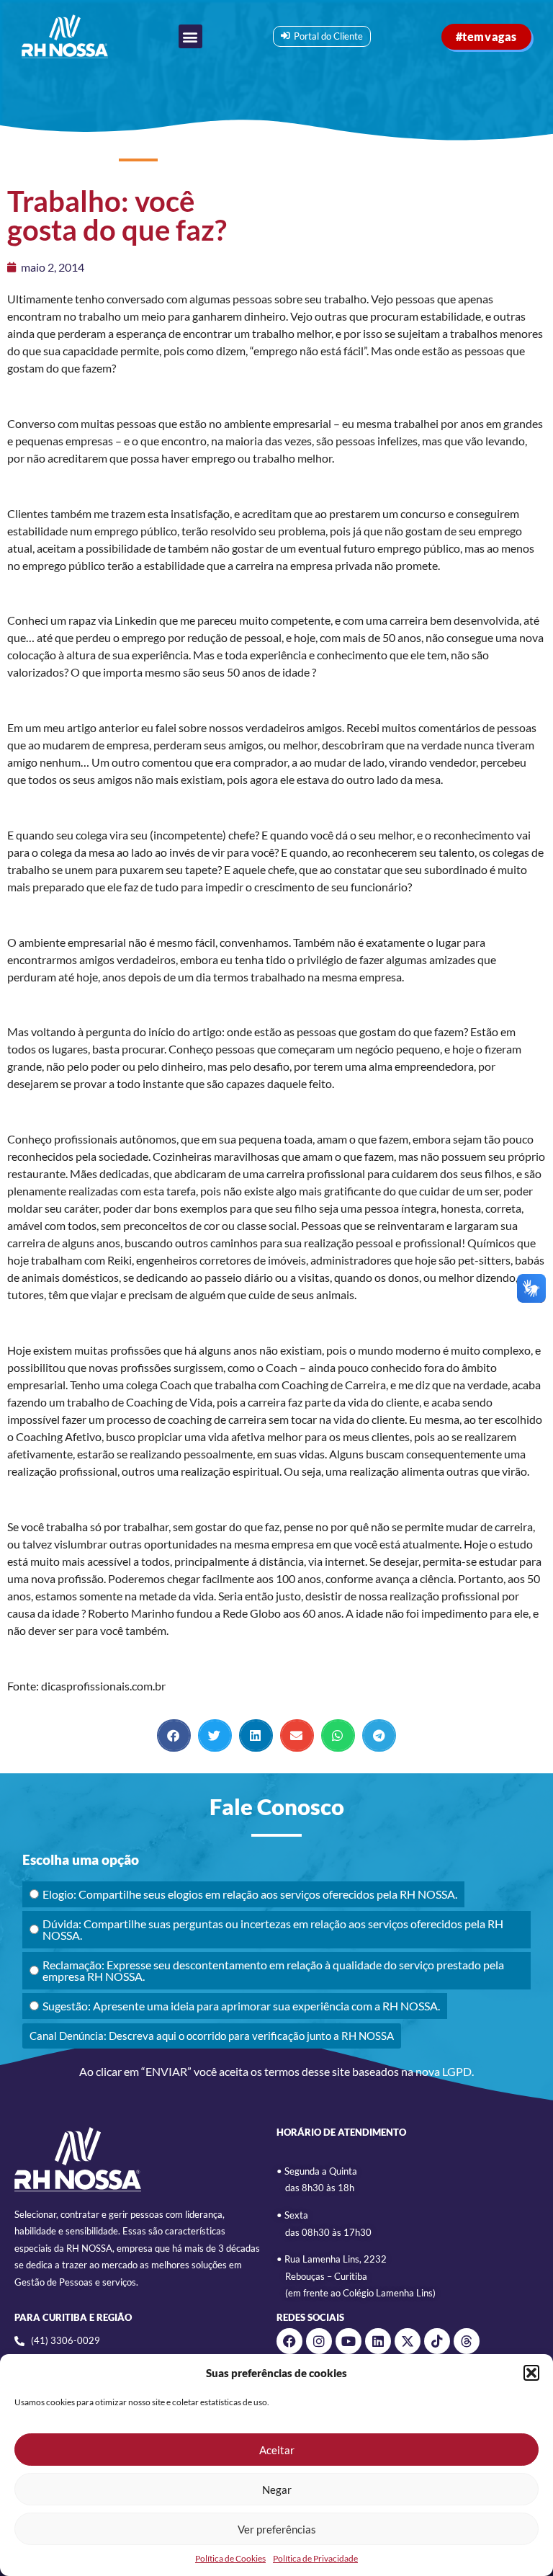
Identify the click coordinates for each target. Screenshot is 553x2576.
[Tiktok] (437, 2341)
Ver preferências (277, 2529)
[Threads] (467, 2341)
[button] (531, 2373)
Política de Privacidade (315, 2558)
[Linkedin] (378, 2341)
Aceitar (277, 2450)
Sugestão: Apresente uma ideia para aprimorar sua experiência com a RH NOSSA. (241, 2006)
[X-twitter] (408, 2341)
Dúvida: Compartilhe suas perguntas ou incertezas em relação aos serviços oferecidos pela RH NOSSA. (273, 1929)
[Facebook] (289, 2341)
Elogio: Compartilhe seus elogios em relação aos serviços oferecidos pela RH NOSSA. (250, 1894)
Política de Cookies (230, 2558)
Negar (277, 2490)
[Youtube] (349, 2341)
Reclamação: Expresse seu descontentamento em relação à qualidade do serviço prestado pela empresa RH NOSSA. (273, 1970)
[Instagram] (319, 2341)
